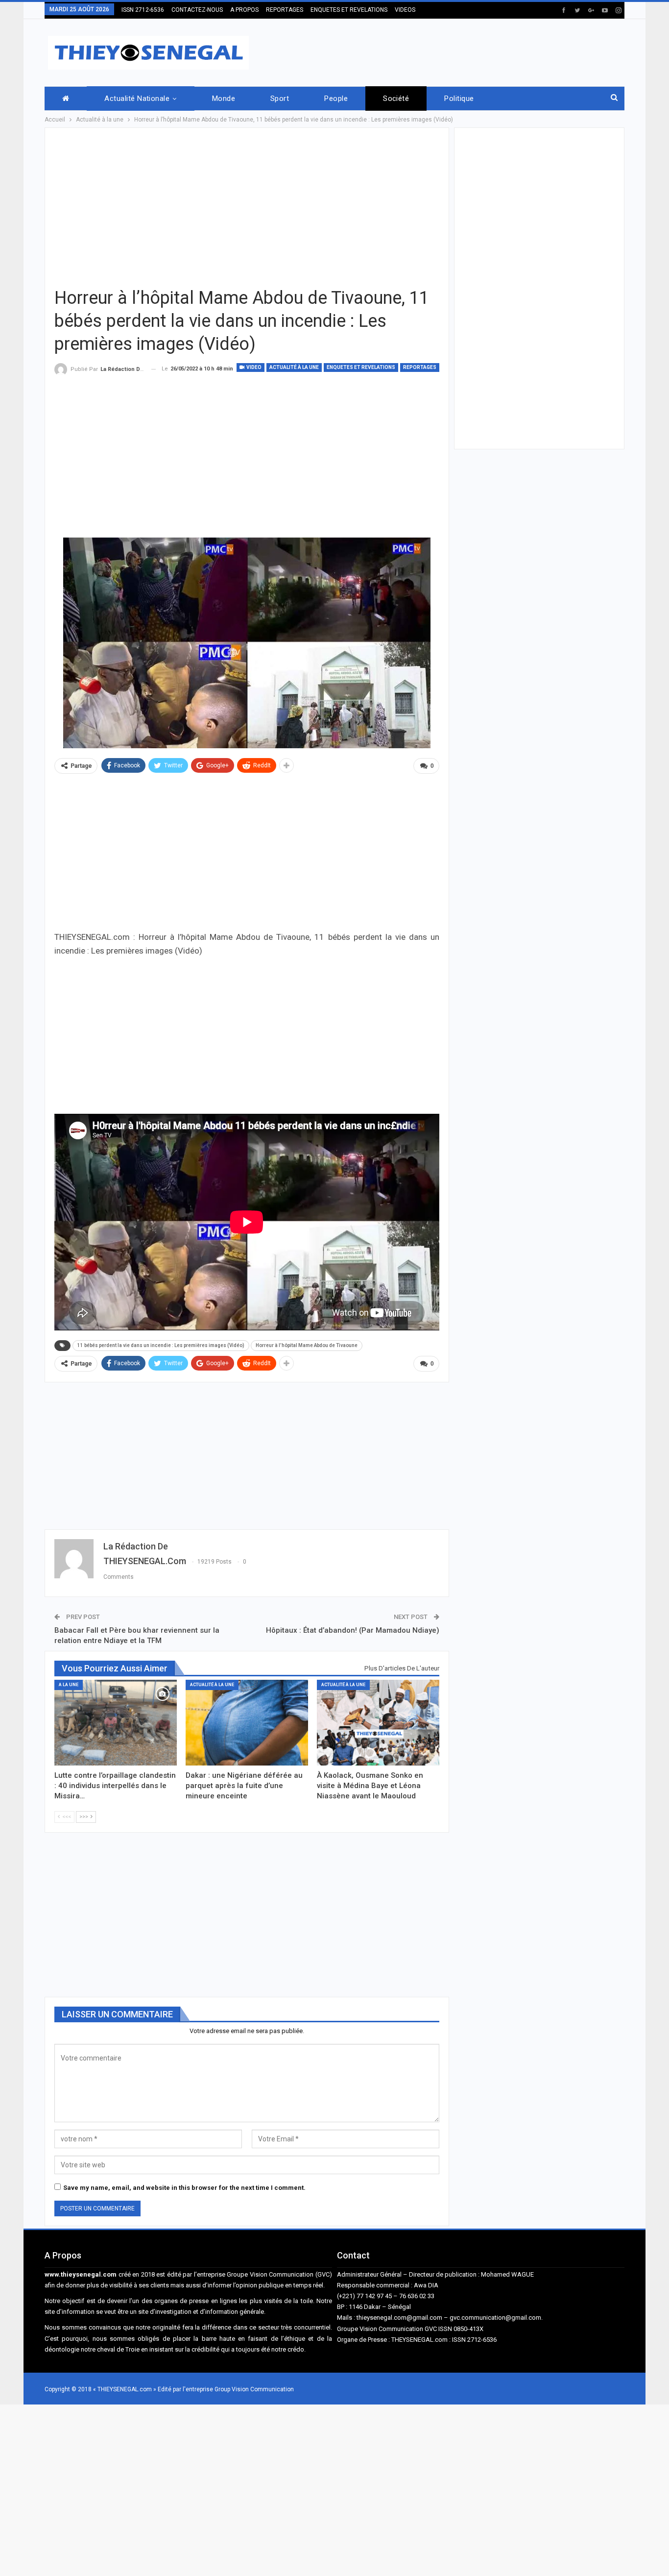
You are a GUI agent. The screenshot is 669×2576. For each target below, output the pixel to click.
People (336, 98)
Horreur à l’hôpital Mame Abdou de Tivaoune (307, 1345)
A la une (69, 1685)
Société (396, 98)
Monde (224, 98)
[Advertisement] (446, 51)
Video (253, 367)
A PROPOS (244, 10)
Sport (280, 98)
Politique (459, 98)
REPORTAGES (285, 10)
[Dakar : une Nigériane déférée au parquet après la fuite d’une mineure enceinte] (247, 1723)
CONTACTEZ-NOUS (197, 10)
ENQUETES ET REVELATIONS (349, 10)
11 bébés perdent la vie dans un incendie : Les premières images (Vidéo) (161, 1345)
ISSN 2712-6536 (143, 10)
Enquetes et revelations (361, 367)
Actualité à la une (294, 367)
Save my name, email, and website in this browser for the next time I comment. (184, 2188)
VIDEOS (405, 10)
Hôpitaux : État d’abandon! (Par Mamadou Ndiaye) (353, 1630)
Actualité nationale (137, 98)
